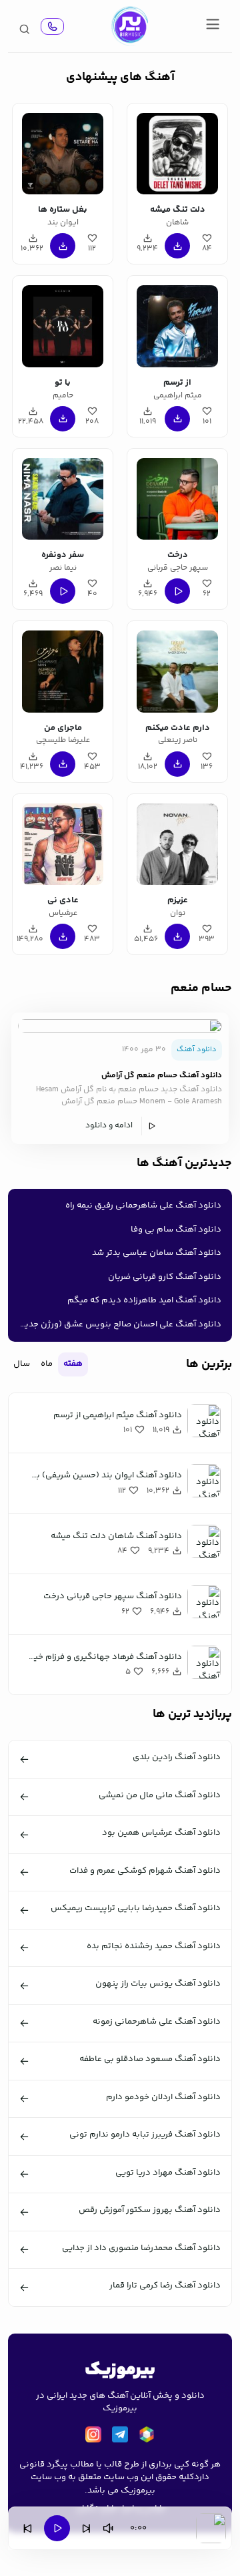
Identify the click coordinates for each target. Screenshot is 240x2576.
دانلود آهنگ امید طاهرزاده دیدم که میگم (144, 1300)
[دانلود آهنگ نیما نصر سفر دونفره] (63, 497)
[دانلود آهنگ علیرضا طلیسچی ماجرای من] (63, 669)
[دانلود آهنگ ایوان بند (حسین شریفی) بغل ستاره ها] (63, 152)
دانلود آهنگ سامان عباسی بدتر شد (157, 1253)
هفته (73, 1364)
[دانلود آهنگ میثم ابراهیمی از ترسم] (177, 324)
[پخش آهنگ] (52, 26)
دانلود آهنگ (197, 1050)
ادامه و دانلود (109, 1126)
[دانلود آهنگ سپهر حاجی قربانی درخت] (177, 497)
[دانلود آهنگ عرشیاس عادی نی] (63, 842)
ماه (47, 1364)
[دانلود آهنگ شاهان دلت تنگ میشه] (177, 152)
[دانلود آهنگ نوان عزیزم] (177, 842)
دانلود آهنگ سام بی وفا (176, 1230)
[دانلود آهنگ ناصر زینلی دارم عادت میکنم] (177, 669)
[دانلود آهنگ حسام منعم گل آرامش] (120, 1026)
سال (22, 1364)
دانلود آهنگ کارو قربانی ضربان (165, 1277)
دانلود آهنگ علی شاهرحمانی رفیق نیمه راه (143, 1206)
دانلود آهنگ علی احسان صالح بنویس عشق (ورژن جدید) (119, 1324)
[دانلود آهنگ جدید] (129, 26)
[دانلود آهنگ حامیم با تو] (63, 324)
